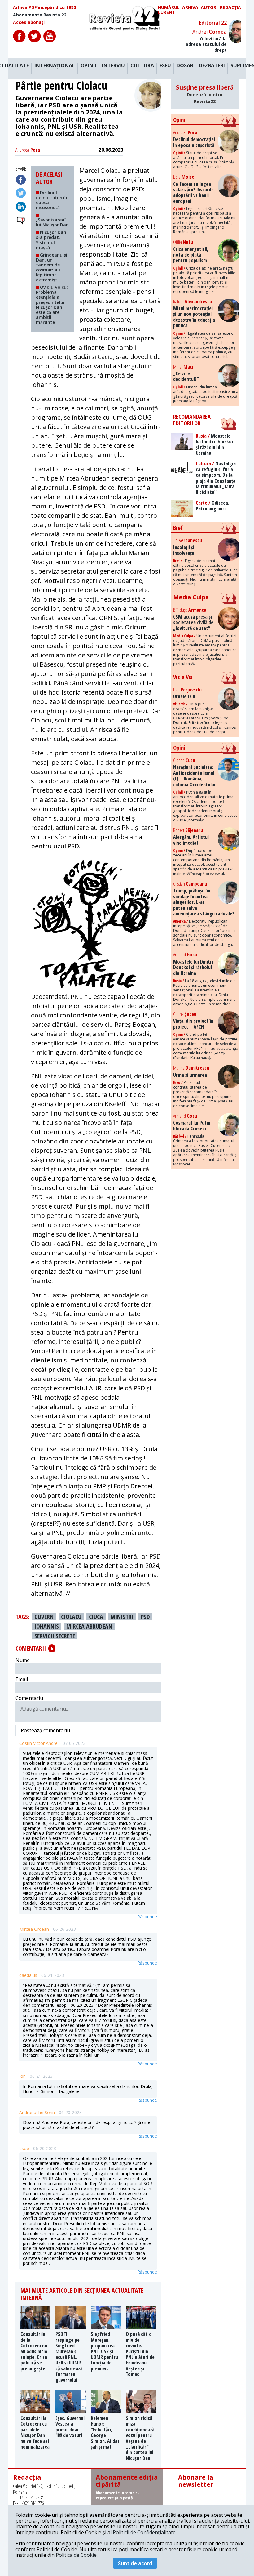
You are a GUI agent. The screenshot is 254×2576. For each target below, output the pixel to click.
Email (22, 1679)
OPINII (88, 66)
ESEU (165, 66)
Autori (209, 8)
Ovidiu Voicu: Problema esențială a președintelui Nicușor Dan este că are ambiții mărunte (52, 305)
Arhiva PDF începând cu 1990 (44, 7)
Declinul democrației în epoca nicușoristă (52, 200)
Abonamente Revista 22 (40, 15)
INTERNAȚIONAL (55, 66)
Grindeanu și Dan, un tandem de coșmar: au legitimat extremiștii (52, 267)
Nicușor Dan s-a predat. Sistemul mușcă (51, 240)
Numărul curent (169, 10)
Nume (23, 1660)
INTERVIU (113, 66)
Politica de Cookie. (77, 2555)
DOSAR (185, 66)
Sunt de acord (135, 2563)
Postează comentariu (45, 1730)
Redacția (230, 8)
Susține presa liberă (205, 94)
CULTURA (142, 66)
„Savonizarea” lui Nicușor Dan (52, 222)
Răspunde (147, 1917)
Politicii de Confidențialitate (144, 2532)
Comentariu (29, 1698)
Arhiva (190, 8)
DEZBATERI (212, 66)
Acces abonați (29, 22)
